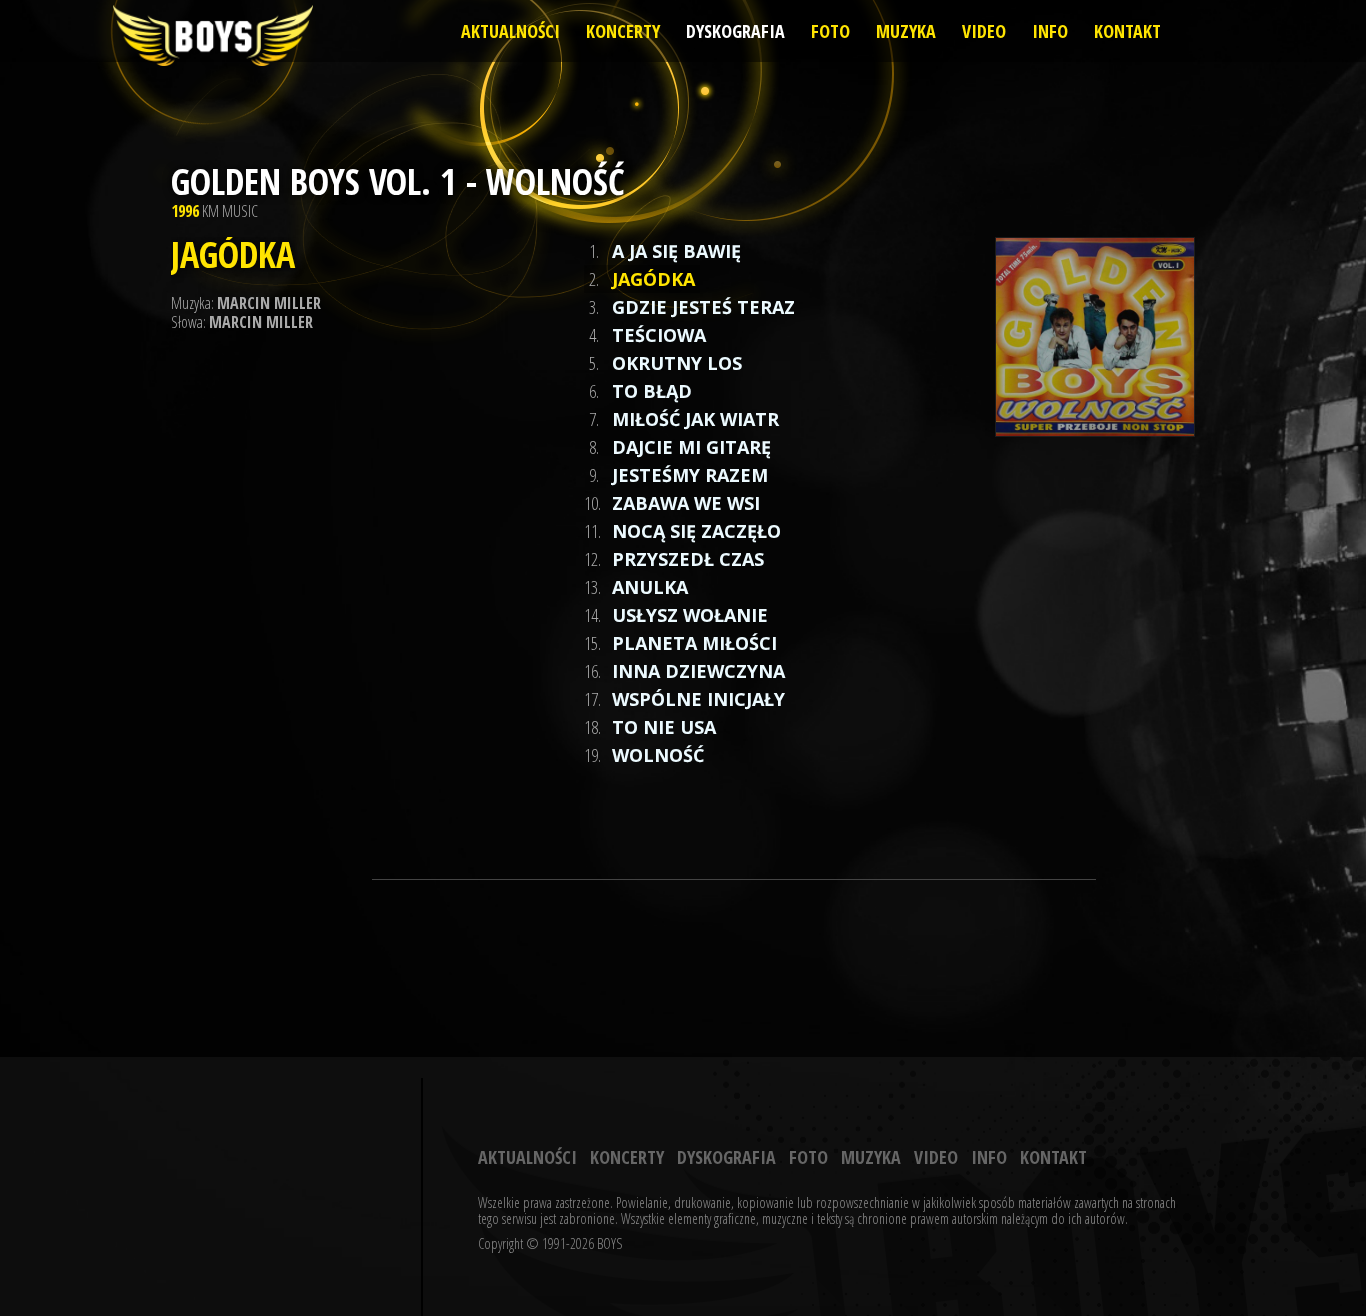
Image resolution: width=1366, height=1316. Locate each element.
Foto (830, 31)
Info (1050, 31)
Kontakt (1127, 31)
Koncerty (623, 31)
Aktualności (510, 31)
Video (984, 31)
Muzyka (906, 31)
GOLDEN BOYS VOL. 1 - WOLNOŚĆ (398, 181)
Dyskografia (735, 31)
